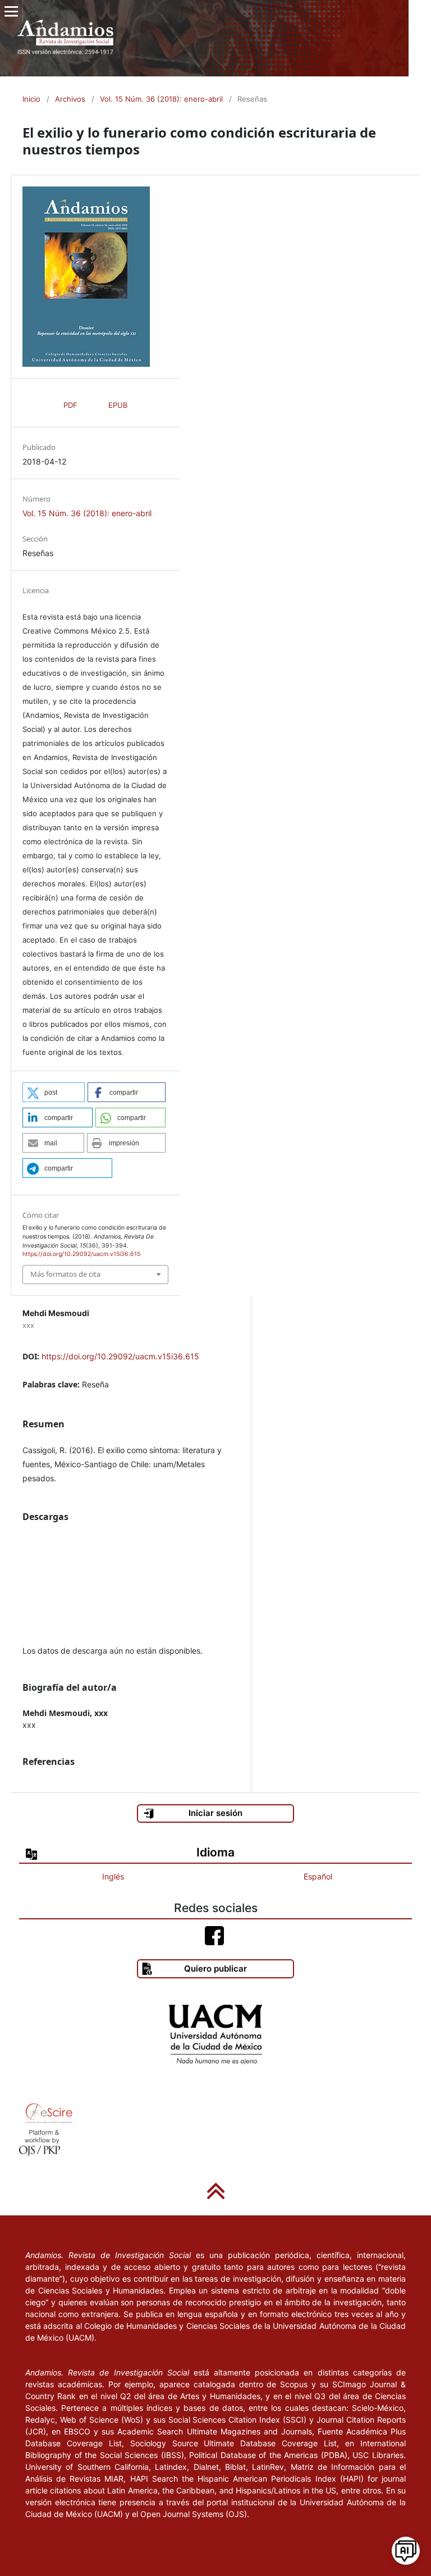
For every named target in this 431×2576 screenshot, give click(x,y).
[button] (54, 1092)
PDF (70, 405)
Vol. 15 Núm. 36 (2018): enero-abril (161, 99)
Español (318, 1876)
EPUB (118, 405)
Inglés (113, 1876)
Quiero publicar (215, 1969)
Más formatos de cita (65, 1274)
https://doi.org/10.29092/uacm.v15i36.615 (120, 1356)
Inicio (31, 99)
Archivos (70, 99)
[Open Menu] (11, 11)
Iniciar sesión (215, 1813)
